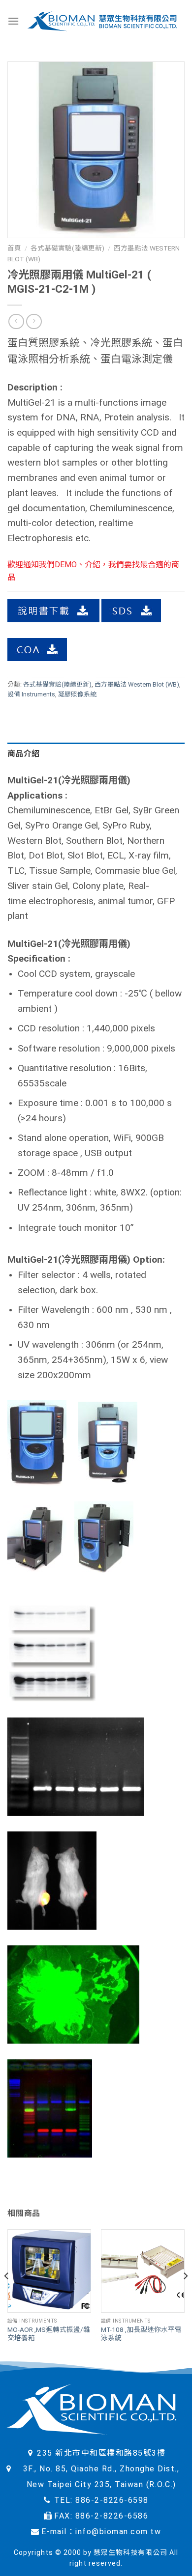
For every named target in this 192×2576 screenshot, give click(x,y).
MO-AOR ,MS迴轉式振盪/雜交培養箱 (49, 2334)
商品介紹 (23, 754)
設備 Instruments (31, 694)
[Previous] (7, 2295)
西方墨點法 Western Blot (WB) (137, 684)
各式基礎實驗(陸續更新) (67, 248)
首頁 (14, 248)
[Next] (185, 2295)
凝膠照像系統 (77, 694)
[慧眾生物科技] (102, 21)
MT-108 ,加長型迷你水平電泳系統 (141, 2334)
